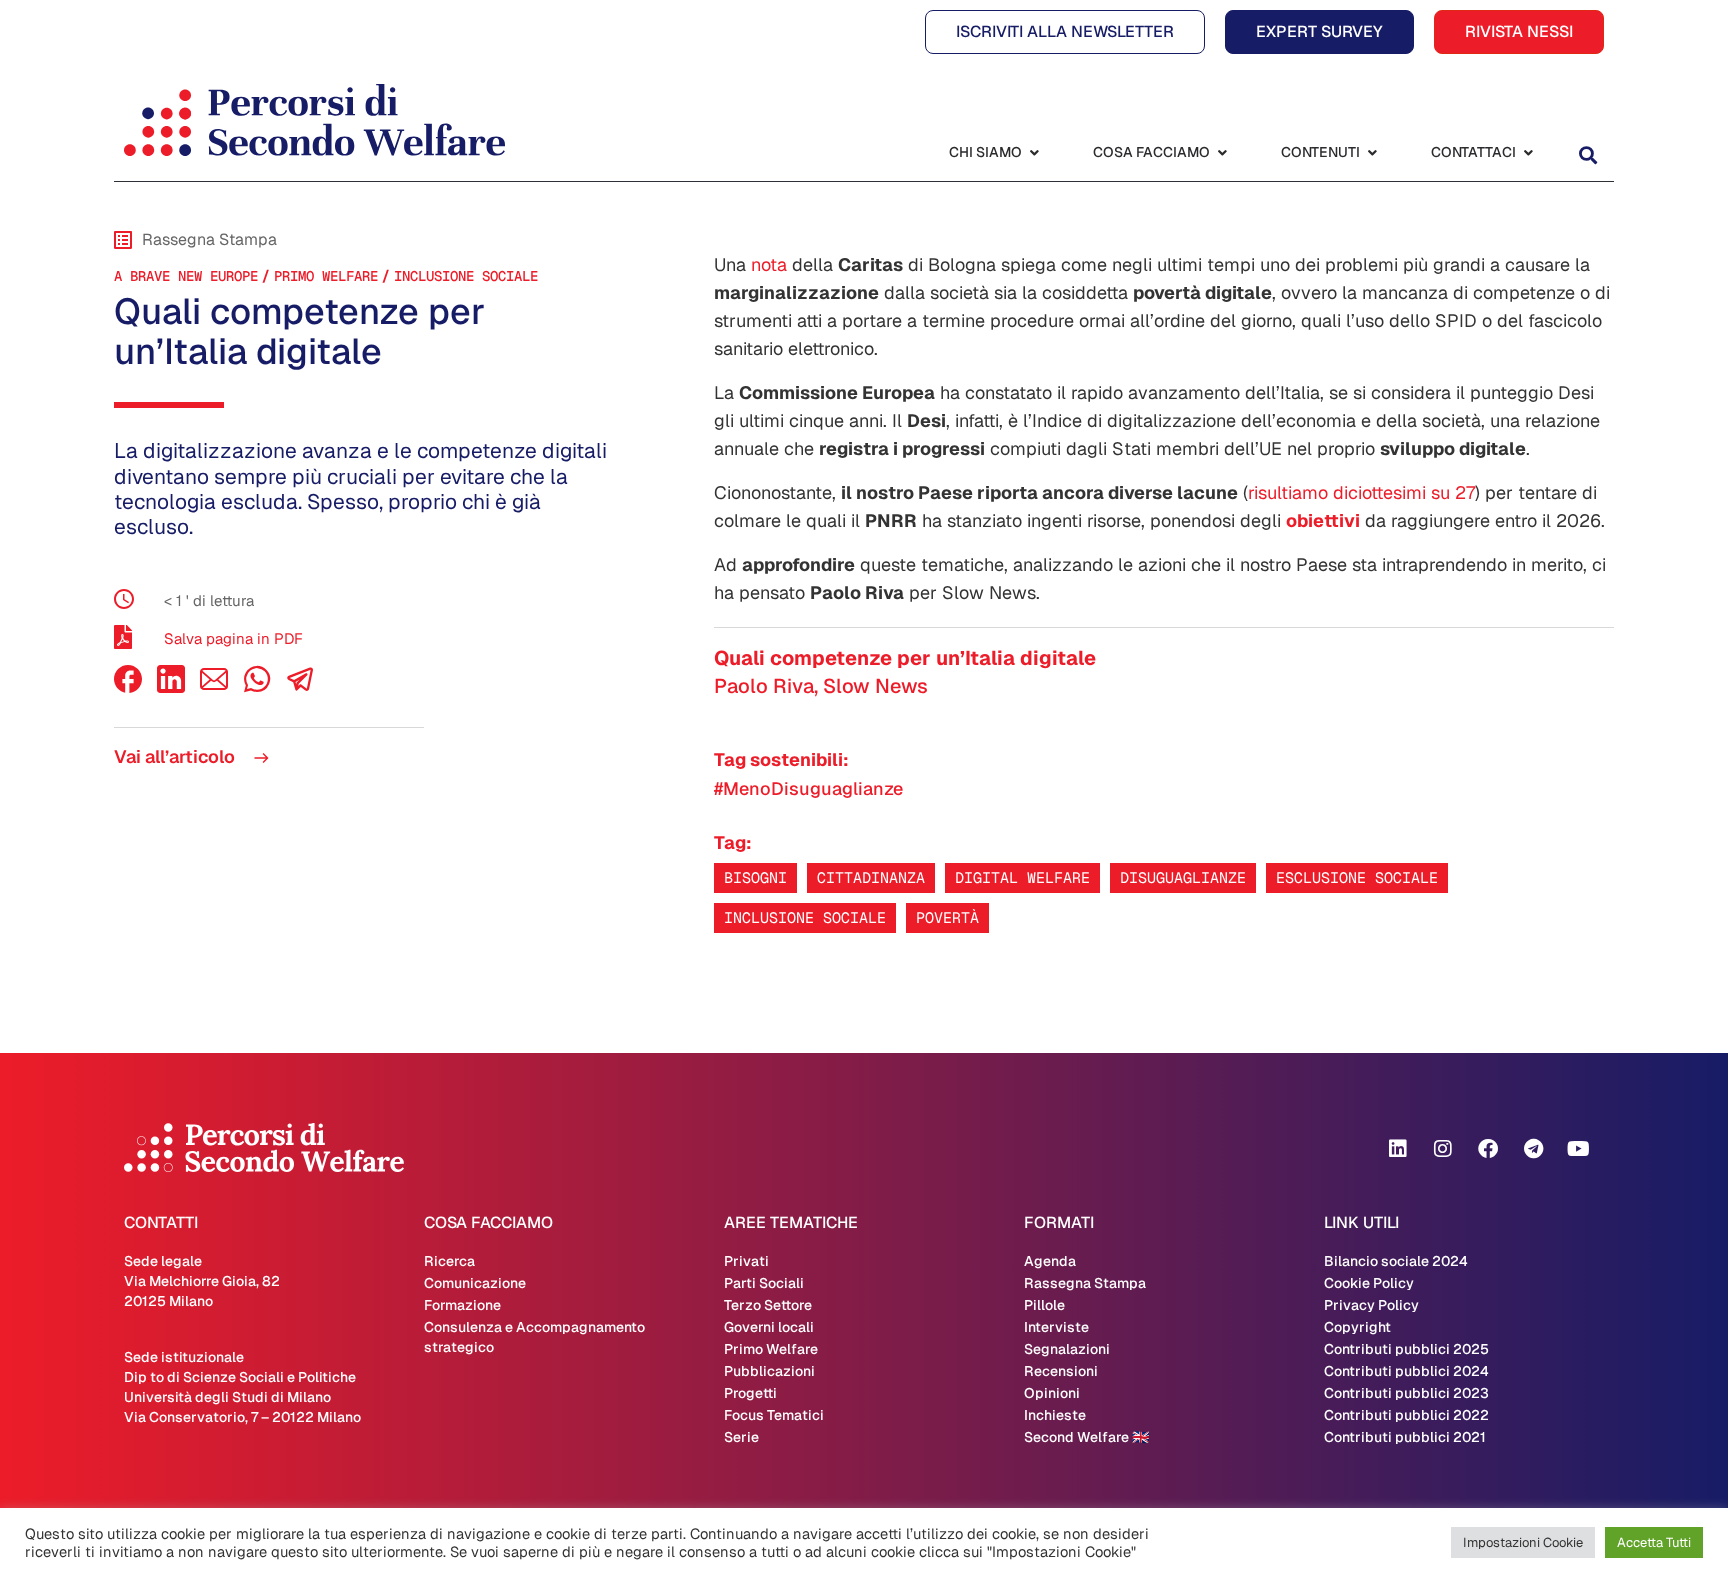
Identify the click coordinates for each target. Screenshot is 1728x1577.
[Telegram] (1533, 1149)
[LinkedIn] (171, 687)
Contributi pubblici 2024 (1406, 1371)
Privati (746, 1261)
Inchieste (1055, 1415)
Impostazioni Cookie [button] (1523, 1542)
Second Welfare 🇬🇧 (1086, 1437)
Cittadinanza (871, 877)
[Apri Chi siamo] (1034, 152)
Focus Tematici (774, 1415)
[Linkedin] (1398, 1149)
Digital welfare (1022, 877)
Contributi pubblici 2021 (1405, 1437)
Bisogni (755, 877)
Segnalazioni (1067, 1349)
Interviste (1056, 1327)
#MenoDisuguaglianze (808, 788)
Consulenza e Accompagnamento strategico (534, 1337)
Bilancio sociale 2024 (1396, 1261)
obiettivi (1323, 520)
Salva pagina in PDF (233, 638)
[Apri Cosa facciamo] (1222, 152)
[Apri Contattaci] (1528, 152)
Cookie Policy (1369, 1283)
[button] (1587, 154)
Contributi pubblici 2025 (1406, 1349)
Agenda (1050, 1261)
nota (769, 264)
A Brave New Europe (186, 276)
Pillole (1044, 1305)
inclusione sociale (466, 276)
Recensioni (1061, 1371)
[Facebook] (128, 687)
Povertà (947, 917)
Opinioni (1052, 1393)
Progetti (750, 1393)
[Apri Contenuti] (1372, 152)
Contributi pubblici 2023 (1406, 1393)
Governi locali (769, 1327)
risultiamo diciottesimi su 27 (1361, 492)
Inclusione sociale (805, 917)
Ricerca (449, 1261)
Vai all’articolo (176, 756)
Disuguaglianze (1183, 877)
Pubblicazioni (769, 1371)
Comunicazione (475, 1283)
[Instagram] (1443, 1149)
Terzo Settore (768, 1305)
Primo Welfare (326, 276)
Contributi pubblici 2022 (1406, 1415)
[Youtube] (1578, 1149)
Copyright (1357, 1327)
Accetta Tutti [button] (1654, 1542)
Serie (741, 1437)
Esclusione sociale (1357, 877)
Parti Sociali (764, 1283)
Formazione (462, 1305)
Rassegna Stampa (1085, 1283)
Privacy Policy (1371, 1305)
